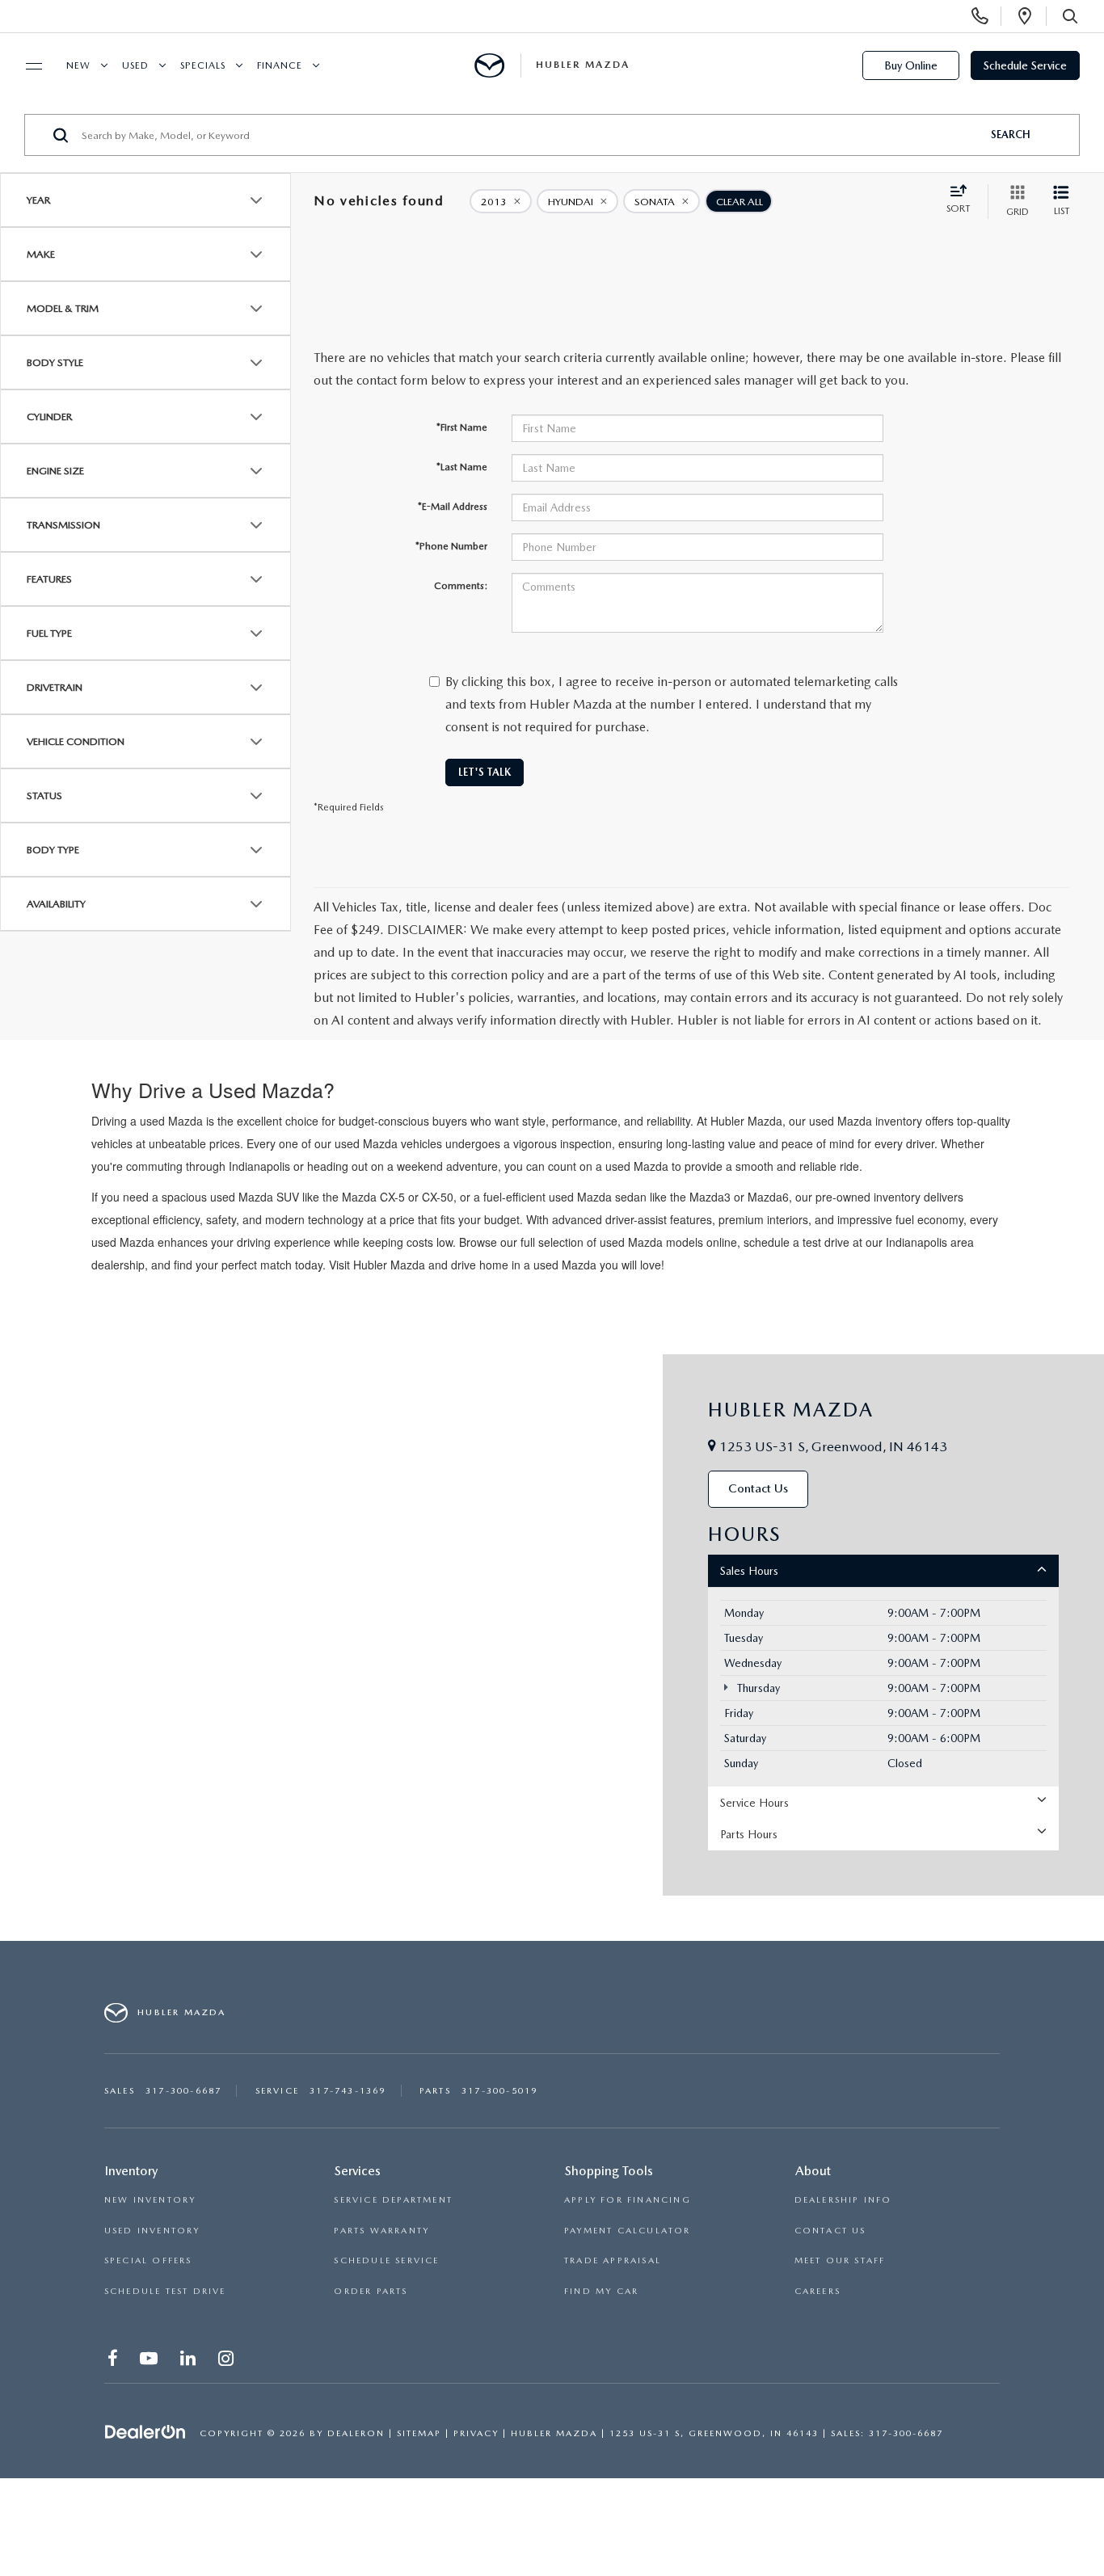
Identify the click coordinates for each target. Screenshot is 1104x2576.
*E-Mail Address (453, 507)
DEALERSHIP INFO (843, 2200)
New (78, 65)
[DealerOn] (145, 2432)
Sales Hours (749, 1571)
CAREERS (817, 2291)
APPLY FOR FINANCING (628, 2200)
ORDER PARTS (371, 2291)
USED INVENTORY (152, 2231)
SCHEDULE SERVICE (386, 2260)
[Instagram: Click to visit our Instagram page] (228, 2361)
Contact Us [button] (758, 1488)
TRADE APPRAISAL (613, 2260)
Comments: (461, 586)
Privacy (476, 2433)
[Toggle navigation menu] (27, 66)
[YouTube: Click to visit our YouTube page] (150, 2361)
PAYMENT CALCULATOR (628, 2231)
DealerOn (356, 2433)
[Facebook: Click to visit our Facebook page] (114, 2361)
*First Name (462, 427)
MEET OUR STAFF (840, 2260)
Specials (203, 65)
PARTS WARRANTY (381, 2231)
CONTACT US (830, 2231)
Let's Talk (485, 772)
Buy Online (911, 65)
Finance (280, 65)
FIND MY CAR (601, 2291)
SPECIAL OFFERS (148, 2260)
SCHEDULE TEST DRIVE (165, 2291)
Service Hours (754, 1803)
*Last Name (462, 467)
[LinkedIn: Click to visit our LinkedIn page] (190, 2361)
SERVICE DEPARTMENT (393, 2200)
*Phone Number (451, 546)
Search (1011, 135)
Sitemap (419, 2433)
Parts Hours (749, 1834)
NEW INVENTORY (150, 2200)
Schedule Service (1025, 65)
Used (135, 65)
